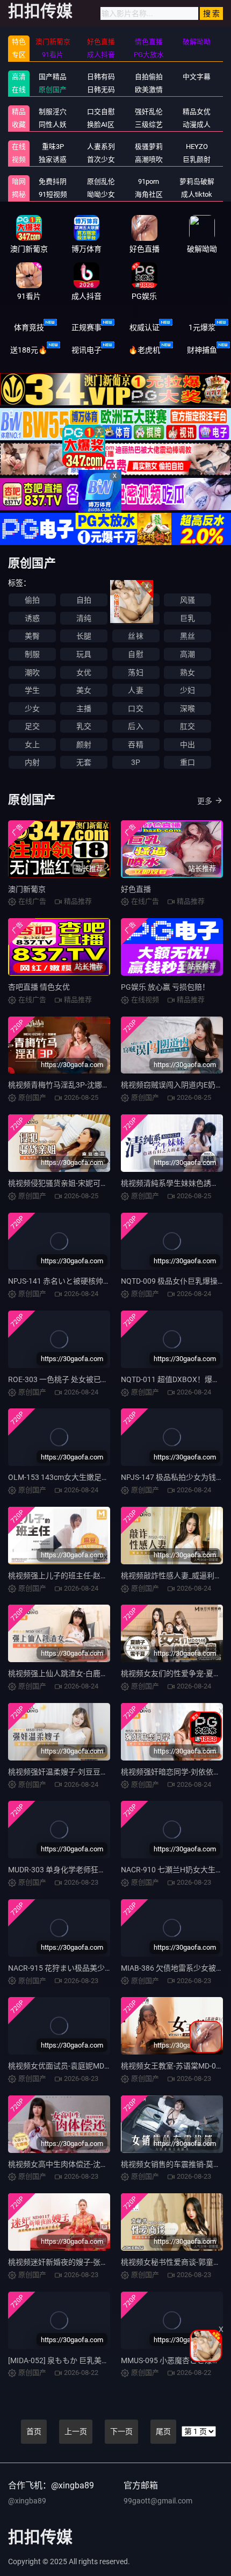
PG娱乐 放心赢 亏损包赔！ (165, 987)
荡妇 (135, 672)
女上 (32, 745)
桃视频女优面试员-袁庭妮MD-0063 (66, 2066)
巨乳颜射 (197, 159)
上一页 (76, 2431)
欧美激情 (149, 90)
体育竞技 (29, 327)
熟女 (187, 672)
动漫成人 (197, 124)
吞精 (135, 745)
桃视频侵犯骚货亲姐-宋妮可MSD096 (68, 1183)
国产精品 (53, 77)
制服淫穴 (53, 112)
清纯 (84, 618)
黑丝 (187, 636)
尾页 (163, 2431)
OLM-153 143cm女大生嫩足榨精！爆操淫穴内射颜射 (96, 1477)
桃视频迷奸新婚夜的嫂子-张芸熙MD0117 (76, 2262)
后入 (135, 726)
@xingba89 (27, 2501)
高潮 (187, 654)
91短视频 (53, 194)
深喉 (187, 709)
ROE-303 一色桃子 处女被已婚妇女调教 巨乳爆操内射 (97, 1379)
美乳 (135, 618)
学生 (32, 690)
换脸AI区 (101, 124)
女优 (84, 672)
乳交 (84, 726)
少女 (32, 709)
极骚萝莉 (149, 146)
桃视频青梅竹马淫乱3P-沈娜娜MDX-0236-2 (80, 1085)
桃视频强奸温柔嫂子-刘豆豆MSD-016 (70, 1772)
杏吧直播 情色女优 (39, 987)
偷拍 (32, 600)
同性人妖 (53, 124)
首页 (34, 2431)
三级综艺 (149, 124)
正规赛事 (86, 327)
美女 (84, 690)
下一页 (121, 2431)
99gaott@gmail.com (158, 2501)
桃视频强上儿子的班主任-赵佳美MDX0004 (78, 1576)
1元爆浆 (202, 327)
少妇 (187, 690)
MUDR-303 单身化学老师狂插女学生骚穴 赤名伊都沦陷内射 (107, 1870)
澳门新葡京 (27, 889)
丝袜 (135, 636)
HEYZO (197, 146)
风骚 (187, 600)
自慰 (135, 654)
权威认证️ (145, 327)
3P (136, 762)
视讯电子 (86, 350)
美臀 (32, 636)
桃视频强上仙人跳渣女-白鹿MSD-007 (70, 1673)
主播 (84, 709)
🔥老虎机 (144, 350)
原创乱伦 (101, 181)
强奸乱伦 (149, 112)
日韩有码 (101, 77)
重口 (187, 762)
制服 (32, 654)
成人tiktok (197, 194)
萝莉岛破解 (197, 181)
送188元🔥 (29, 350)
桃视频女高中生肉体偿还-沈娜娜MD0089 (76, 2164)
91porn (149, 181)
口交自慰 (101, 112)
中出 (187, 745)
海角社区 (149, 194)
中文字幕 (197, 77)
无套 (84, 762)
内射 (32, 762)
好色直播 (136, 889)
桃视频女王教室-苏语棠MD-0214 (175, 2066)
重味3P (53, 146)
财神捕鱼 (202, 350)
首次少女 (101, 159)
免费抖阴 (53, 181)
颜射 (84, 745)
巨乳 (187, 618)
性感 (135, 600)
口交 (135, 709)
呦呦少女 (101, 194)
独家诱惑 (53, 159)
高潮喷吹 (149, 159)
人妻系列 (101, 146)
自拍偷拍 (149, 77)
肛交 (187, 726)
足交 (32, 726)
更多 (205, 801)
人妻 (135, 690)
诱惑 (32, 618)
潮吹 (32, 672)
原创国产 (53, 90)
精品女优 (197, 112)
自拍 (84, 600)
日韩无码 (101, 90)
